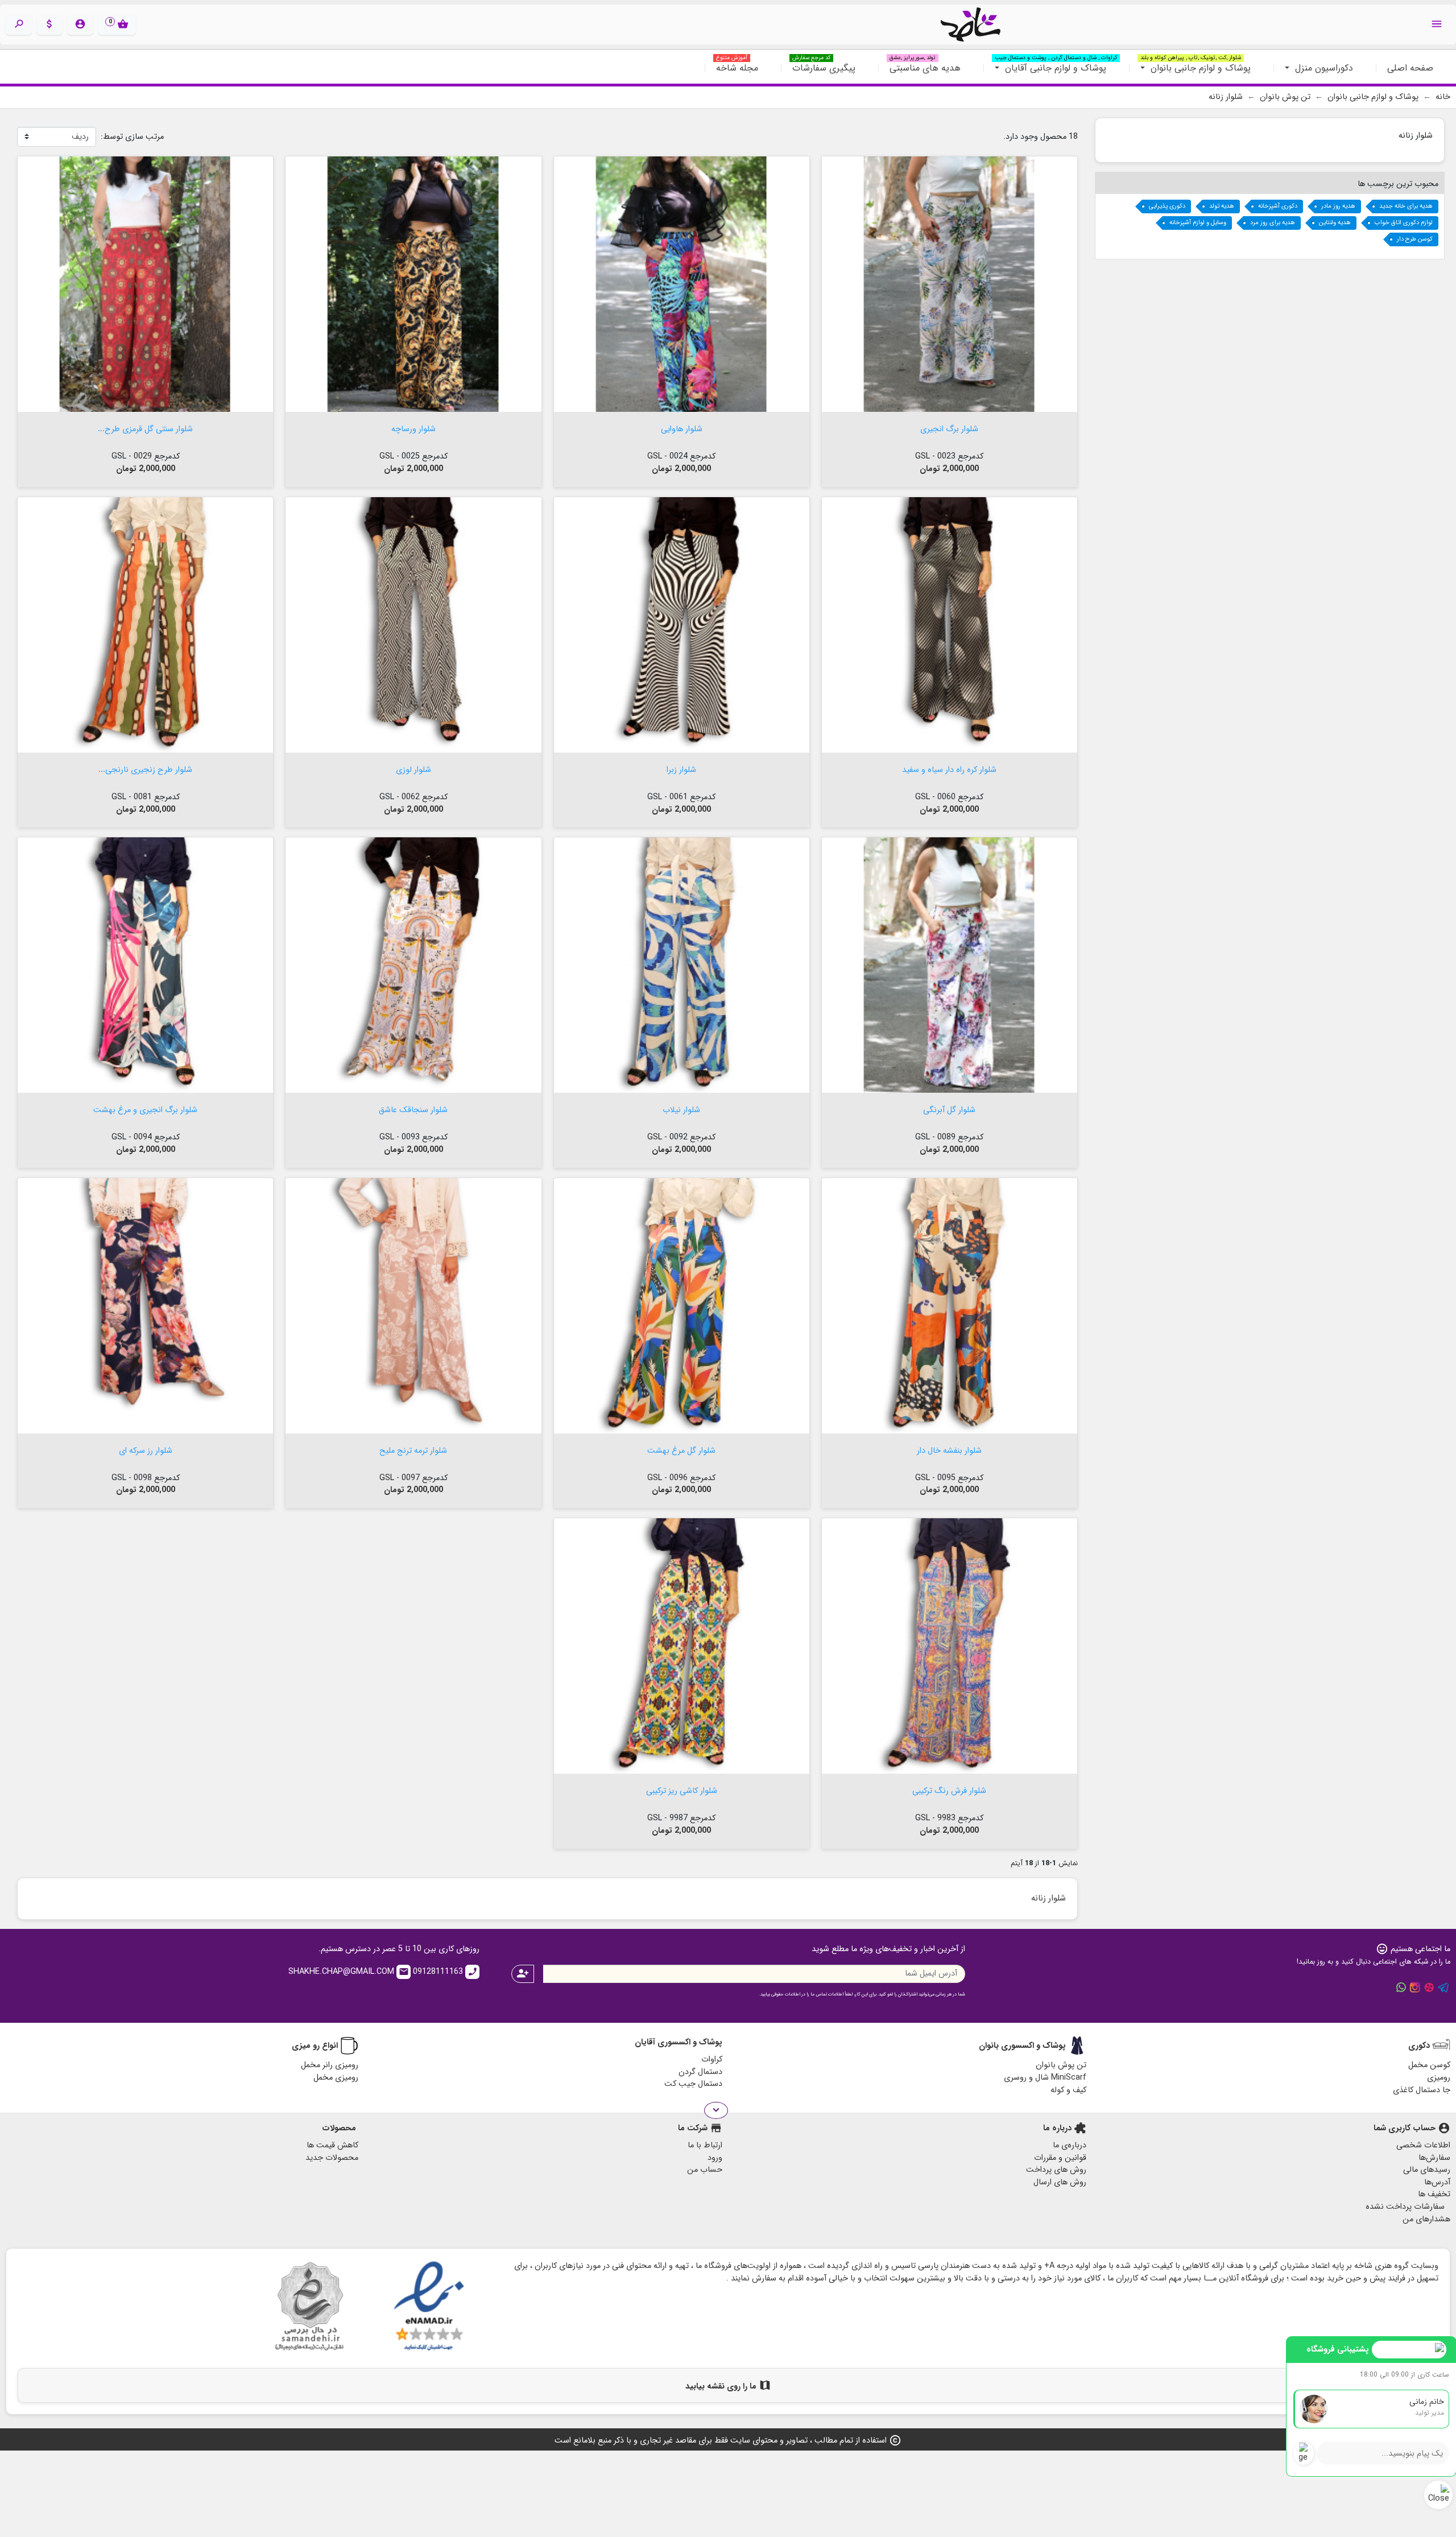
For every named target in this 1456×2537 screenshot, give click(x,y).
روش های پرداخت (1056, 2170)
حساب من (705, 2170)
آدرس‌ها (1437, 2182)
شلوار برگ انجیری (949, 428)
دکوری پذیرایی (1167, 206)
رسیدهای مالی (1427, 2170)
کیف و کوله (1068, 2090)
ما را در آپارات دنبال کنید (1429, 1988)
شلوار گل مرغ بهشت (681, 1450)
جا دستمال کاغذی (1422, 2090)
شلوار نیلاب (681, 1109)
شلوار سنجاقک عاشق (413, 1109)
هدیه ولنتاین (1335, 223)
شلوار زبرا (681, 769)
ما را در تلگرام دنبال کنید (1443, 1988)
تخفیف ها (1434, 2194)
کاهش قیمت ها (332, 2145)
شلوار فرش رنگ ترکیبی (949, 1790)
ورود (715, 2158)
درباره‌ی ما (1070, 2145)
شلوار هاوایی (682, 428)
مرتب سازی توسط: (132, 137)
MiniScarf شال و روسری (1045, 2078)
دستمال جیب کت (693, 2084)
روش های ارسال (1060, 2182)
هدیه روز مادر (1338, 206)
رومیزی (1439, 2078)
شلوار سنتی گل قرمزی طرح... (145, 428)
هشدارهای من (1426, 2219)
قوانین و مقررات (1060, 2158)
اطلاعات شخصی (1423, 2145)
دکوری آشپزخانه (1278, 206)
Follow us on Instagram (1415, 1988)
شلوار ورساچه (413, 428)
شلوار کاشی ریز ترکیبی (682, 1790)
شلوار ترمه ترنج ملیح (413, 1450)
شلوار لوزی (413, 769)
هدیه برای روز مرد (1273, 223)
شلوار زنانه (1416, 135)
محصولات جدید (332, 2158)
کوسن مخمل (1429, 2065)
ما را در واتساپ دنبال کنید (1401, 1988)
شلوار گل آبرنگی (949, 1109)
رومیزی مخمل (336, 2078)
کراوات (712, 2059)
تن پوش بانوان (1061, 2065)
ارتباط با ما (705, 2145)
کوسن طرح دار (1415, 239)
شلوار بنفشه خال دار (949, 1450)
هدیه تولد (1222, 206)
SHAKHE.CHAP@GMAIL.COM (349, 1972)
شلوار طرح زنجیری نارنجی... (145, 769)
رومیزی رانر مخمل (330, 2065)
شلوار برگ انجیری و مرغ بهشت (145, 1109)
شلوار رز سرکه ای (146, 1450)
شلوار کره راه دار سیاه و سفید (949, 769)
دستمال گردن (700, 2072)
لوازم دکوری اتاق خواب (1404, 223)
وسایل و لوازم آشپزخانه (1198, 223)
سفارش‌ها (1434, 2158)
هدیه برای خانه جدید (1406, 206)
